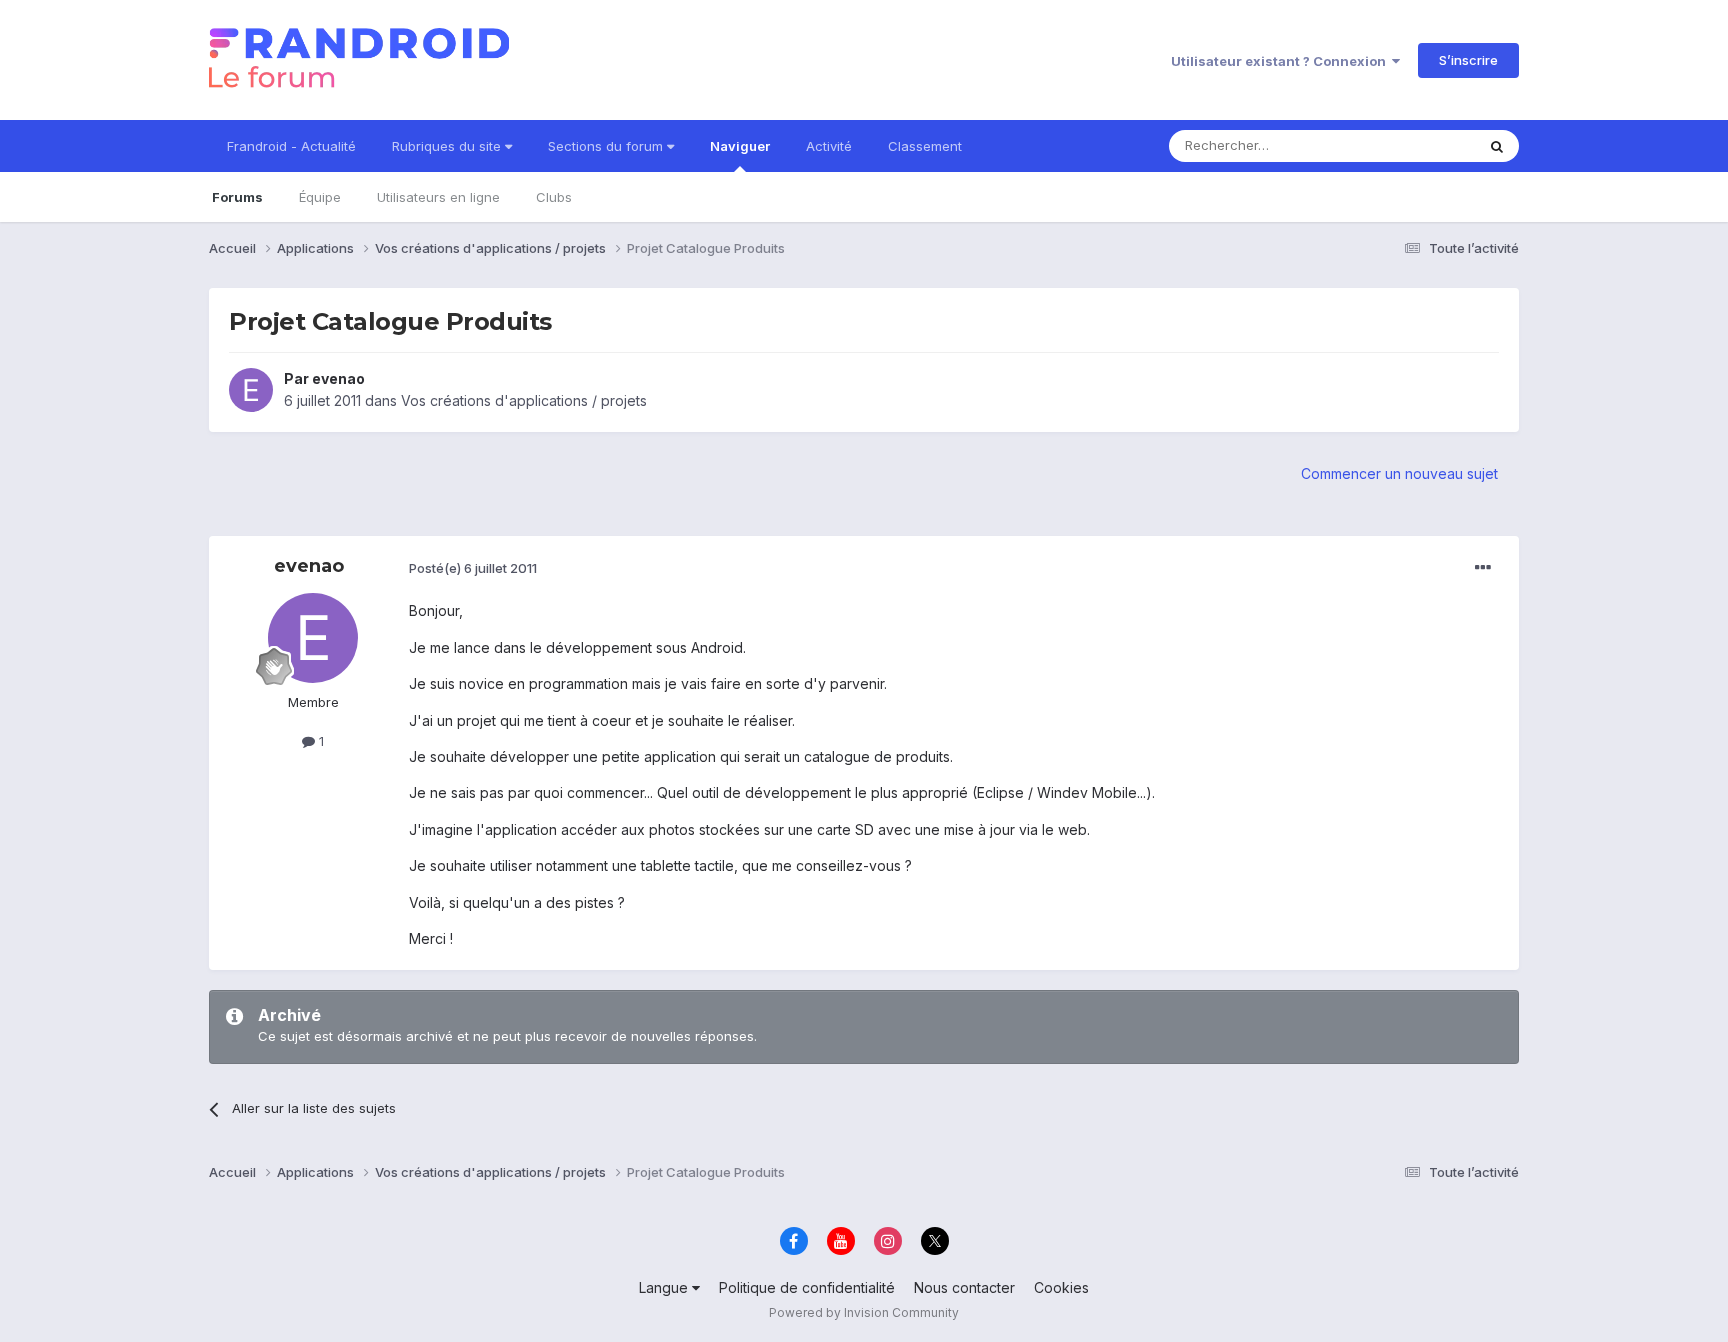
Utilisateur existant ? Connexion (1281, 61)
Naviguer (740, 146)
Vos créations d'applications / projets (524, 400)
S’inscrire (1468, 60)
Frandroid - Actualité (291, 146)
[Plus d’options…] (1483, 568)
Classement (925, 146)
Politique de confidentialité (807, 1287)
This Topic (1416, 145)
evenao (338, 378)
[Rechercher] (1497, 146)
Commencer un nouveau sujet (1399, 473)
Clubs (554, 197)
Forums (237, 197)
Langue (665, 1287)
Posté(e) (473, 568)
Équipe (320, 197)
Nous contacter (964, 1287)
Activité (829, 146)
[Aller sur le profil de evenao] (251, 390)
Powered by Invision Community (864, 1312)
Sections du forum (607, 146)
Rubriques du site (448, 146)
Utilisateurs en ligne (438, 197)
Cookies (1061, 1287)
